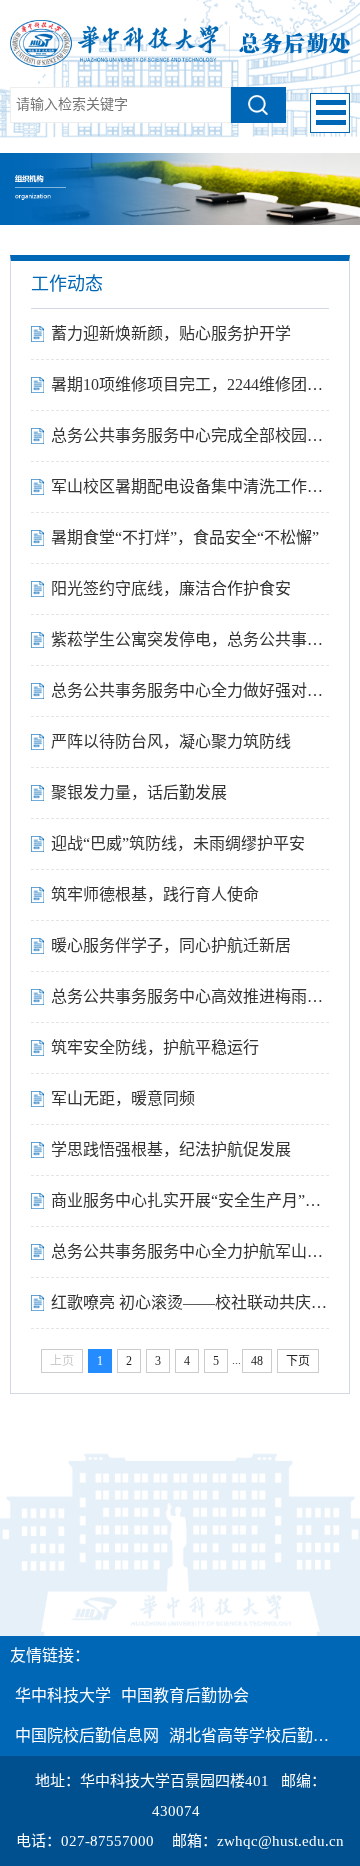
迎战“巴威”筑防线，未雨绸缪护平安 (178, 843)
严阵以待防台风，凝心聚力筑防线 (171, 741)
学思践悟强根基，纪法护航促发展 (171, 1149)
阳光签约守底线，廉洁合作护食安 (171, 588)
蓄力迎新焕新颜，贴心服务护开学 (171, 333)
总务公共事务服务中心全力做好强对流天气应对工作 (190, 690)
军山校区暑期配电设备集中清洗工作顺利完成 (190, 486)
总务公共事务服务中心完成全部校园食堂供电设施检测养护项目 (190, 435)
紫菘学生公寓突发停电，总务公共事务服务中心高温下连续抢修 (190, 639)
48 (257, 1361)
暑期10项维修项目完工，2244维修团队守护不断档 (190, 384)
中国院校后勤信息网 (87, 1735)
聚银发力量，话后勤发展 (139, 792)
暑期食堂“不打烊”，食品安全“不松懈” (185, 537)
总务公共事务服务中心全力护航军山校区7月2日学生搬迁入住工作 (190, 1251)
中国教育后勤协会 (185, 1695)
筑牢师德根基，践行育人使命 (155, 894)
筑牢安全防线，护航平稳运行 (155, 1047)
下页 (298, 1361)
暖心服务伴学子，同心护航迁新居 (171, 945)
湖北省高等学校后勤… (249, 1735)
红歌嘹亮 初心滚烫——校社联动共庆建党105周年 (190, 1302)
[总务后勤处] (180, 42)
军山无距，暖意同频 (123, 1098)
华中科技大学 (63, 1695)
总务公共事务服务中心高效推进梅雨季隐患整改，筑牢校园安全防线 (190, 996)
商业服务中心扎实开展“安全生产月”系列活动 (190, 1200)
